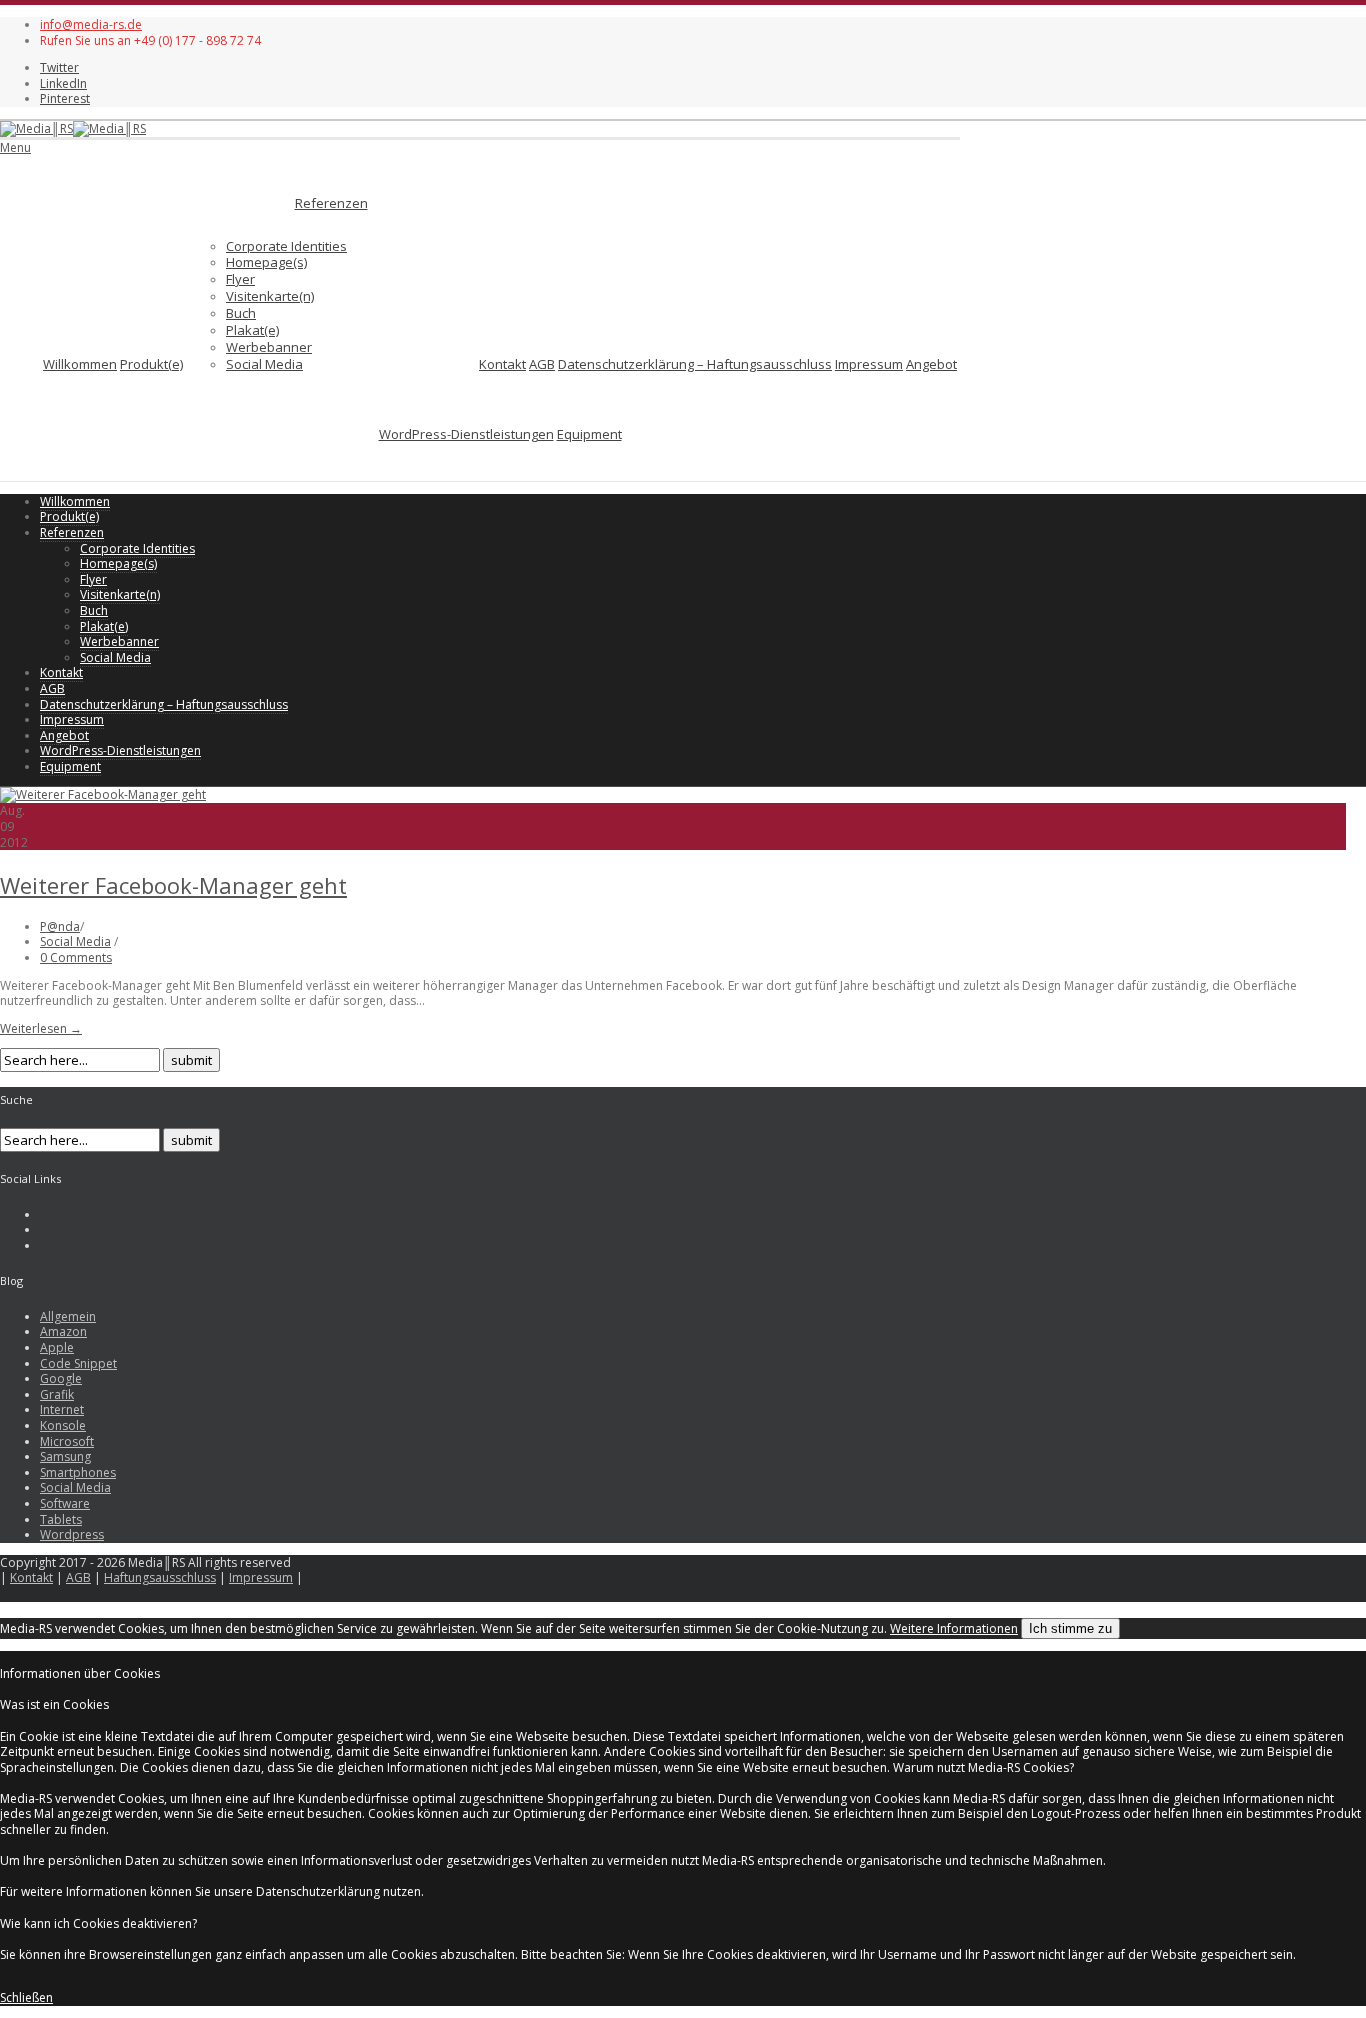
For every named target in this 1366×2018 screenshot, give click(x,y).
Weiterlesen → (41, 1028)
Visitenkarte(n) (270, 296)
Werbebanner (269, 347)
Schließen (26, 1997)
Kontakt (502, 364)
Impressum (869, 364)
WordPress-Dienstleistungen (466, 434)
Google (61, 1378)
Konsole (63, 1425)
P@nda (60, 926)
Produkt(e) (151, 364)
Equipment (589, 434)
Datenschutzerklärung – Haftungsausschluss (695, 364)
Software (65, 1503)
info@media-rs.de (91, 24)
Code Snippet (78, 1363)
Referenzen (331, 203)
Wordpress (72, 1534)
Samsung (65, 1456)
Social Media (264, 364)
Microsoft (67, 1441)
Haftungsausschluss (160, 1577)
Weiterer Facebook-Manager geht (173, 885)
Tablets (61, 1519)
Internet (62, 1409)
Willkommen (80, 364)
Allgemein (68, 1316)
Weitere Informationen (954, 1628)
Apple (57, 1347)
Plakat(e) (252, 330)
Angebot (931, 364)
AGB (542, 364)
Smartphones (78, 1472)
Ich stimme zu (1070, 1628)
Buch (241, 313)
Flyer (240, 279)
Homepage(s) (266, 262)
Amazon (63, 1331)
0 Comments (76, 957)
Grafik (57, 1394)
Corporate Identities (286, 246)
